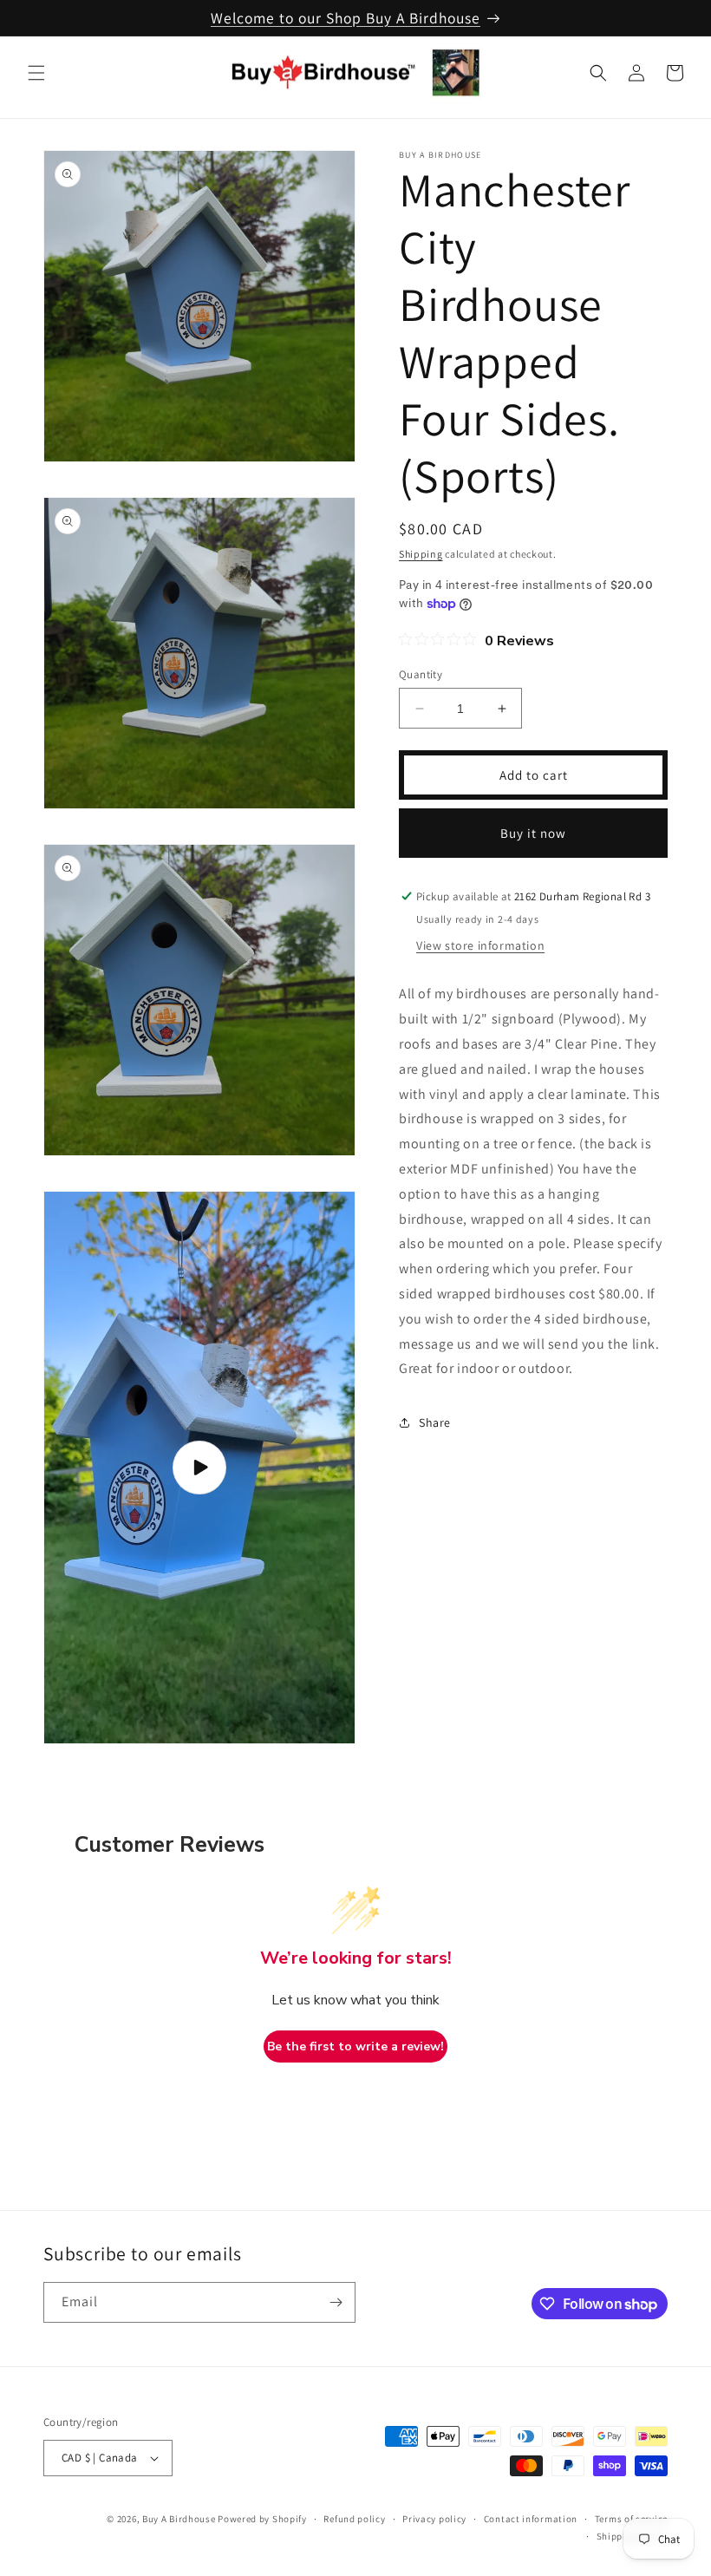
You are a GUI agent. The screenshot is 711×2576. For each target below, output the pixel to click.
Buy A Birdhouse (179, 2519)
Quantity (421, 674)
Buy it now (533, 833)
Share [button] (435, 1422)
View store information (480, 945)
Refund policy (354, 2519)
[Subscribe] (336, 2302)
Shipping (421, 554)
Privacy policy (434, 2519)
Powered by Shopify (262, 2519)
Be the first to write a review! (355, 2046)
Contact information (531, 2519)
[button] (36, 73)
